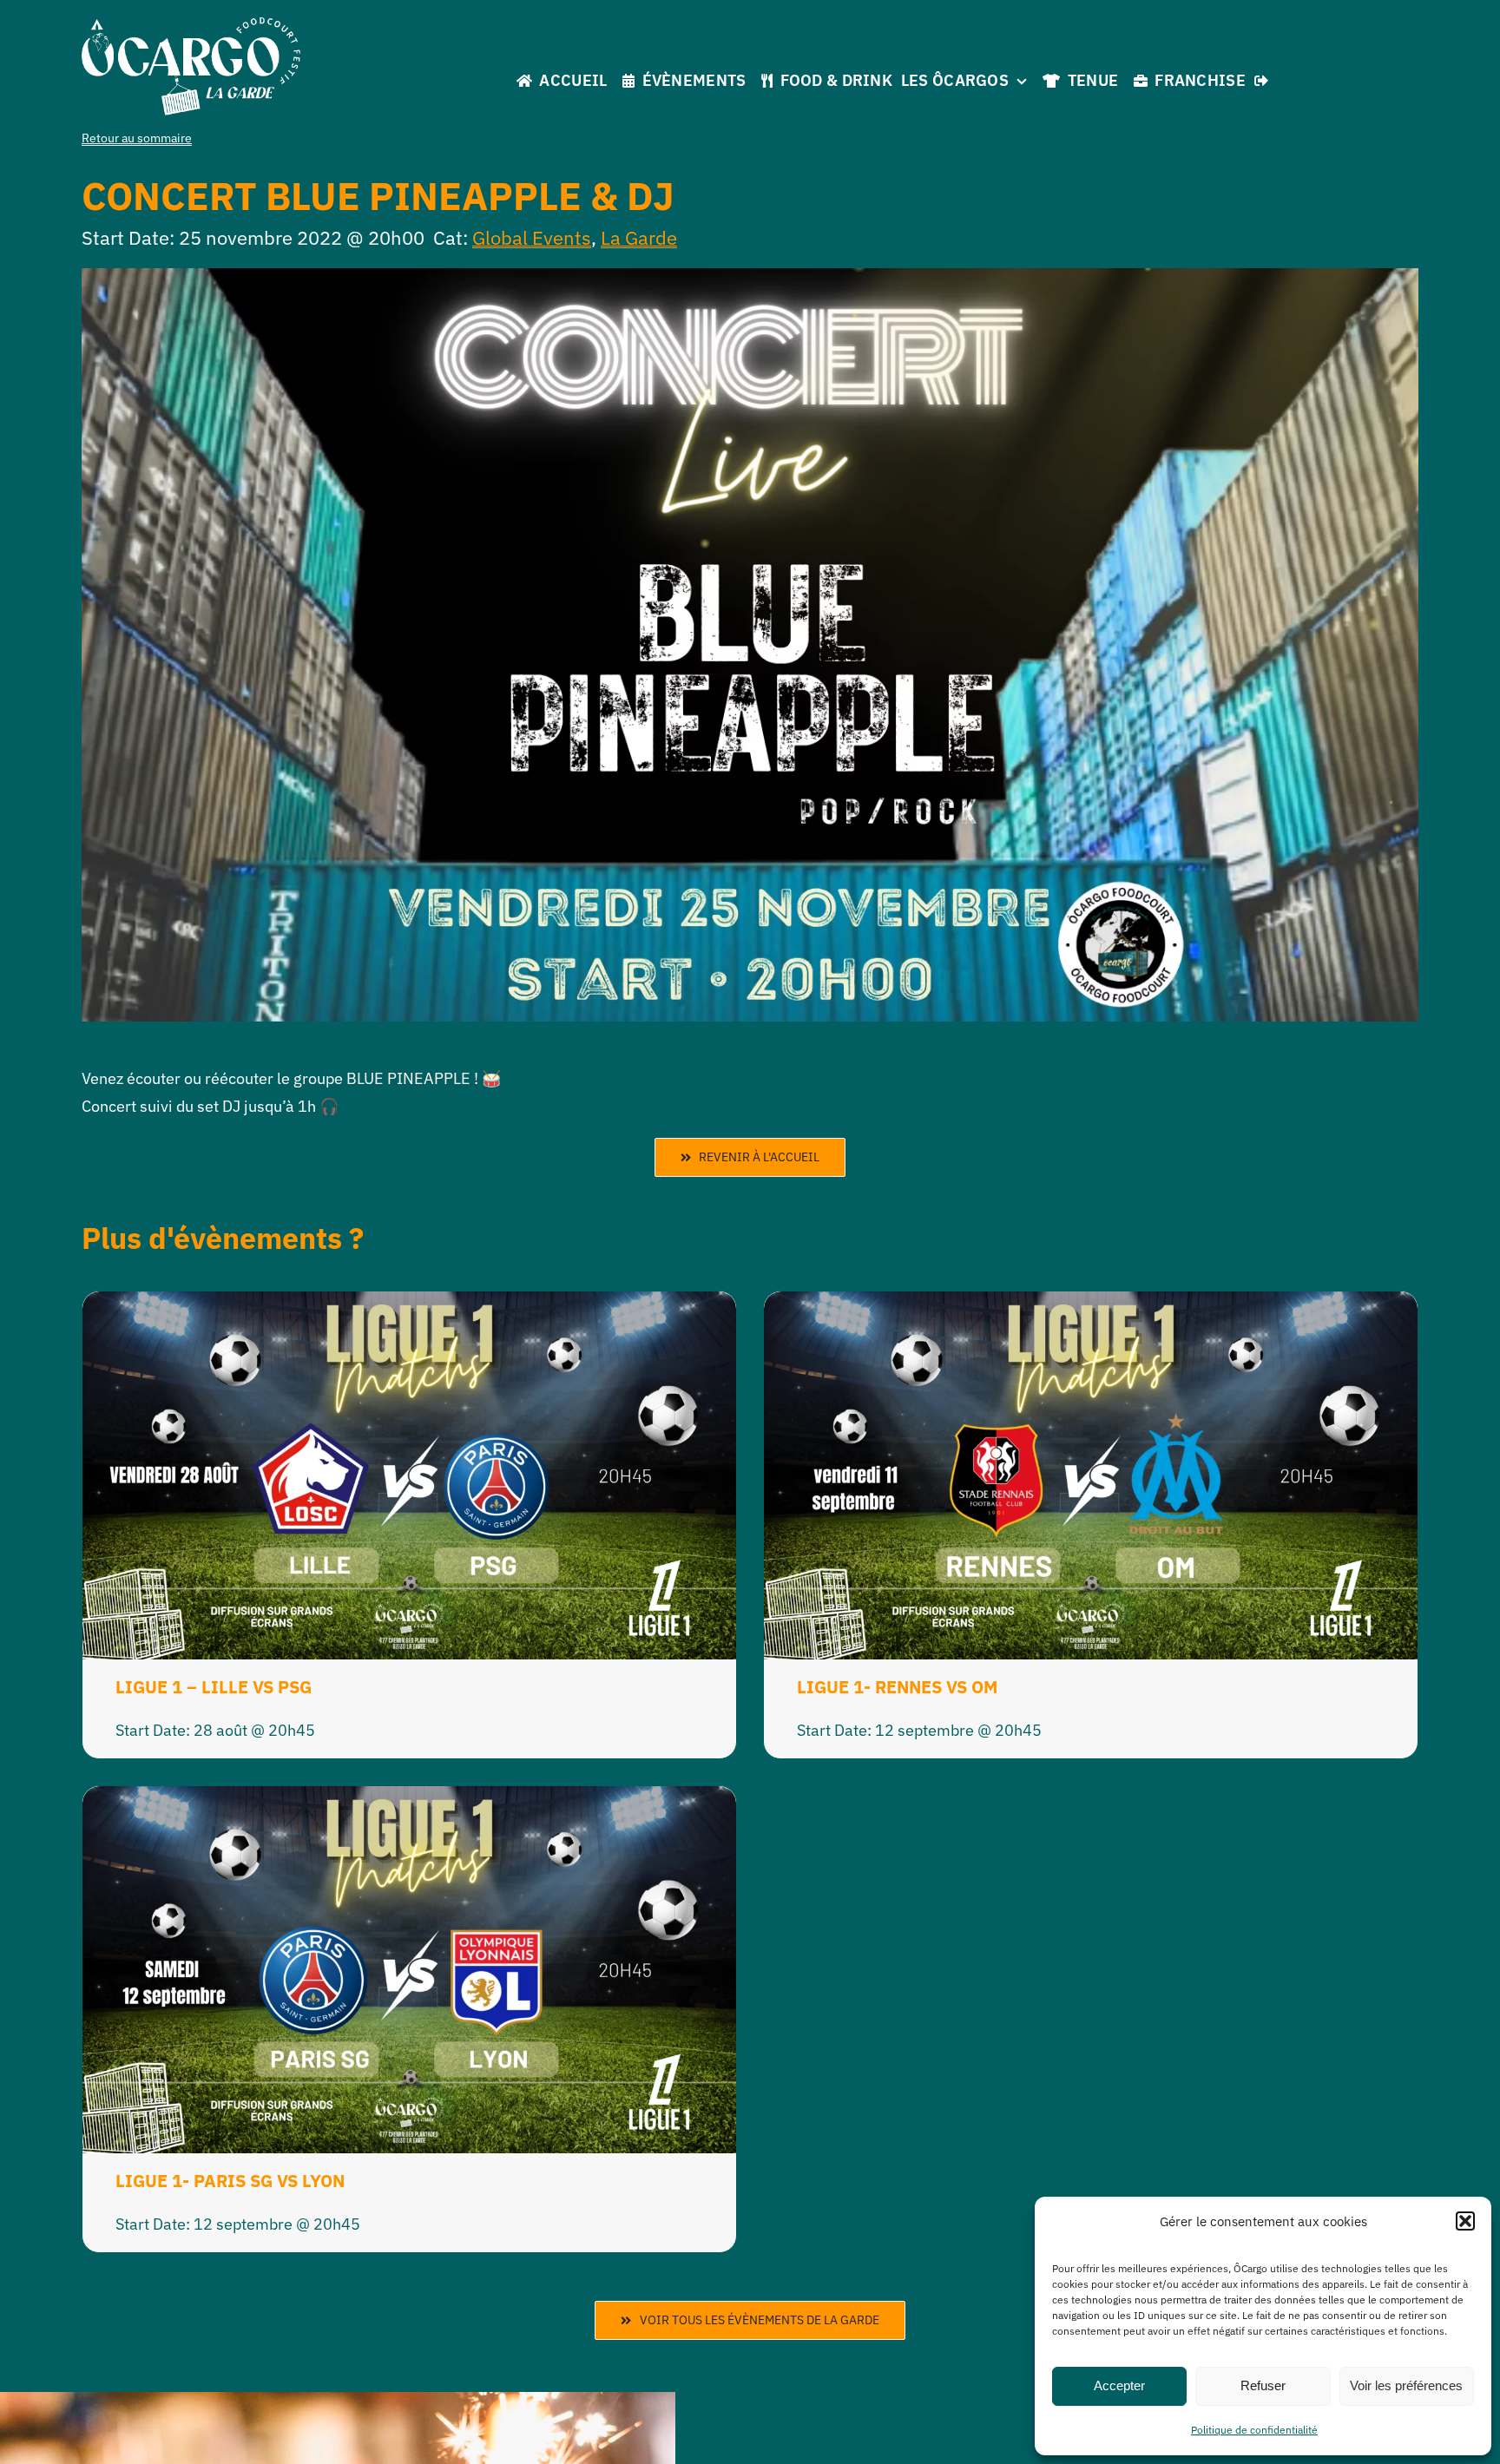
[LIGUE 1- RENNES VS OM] (1091, 1305)
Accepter (1119, 2385)
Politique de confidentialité (1254, 2430)
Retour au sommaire (137, 138)
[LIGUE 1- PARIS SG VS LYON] (409, 1800)
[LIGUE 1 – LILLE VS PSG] (409, 1305)
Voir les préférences (1406, 2385)
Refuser (1263, 2385)
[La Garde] (191, 25)
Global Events (532, 237)
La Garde (639, 237)
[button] (1465, 2221)
